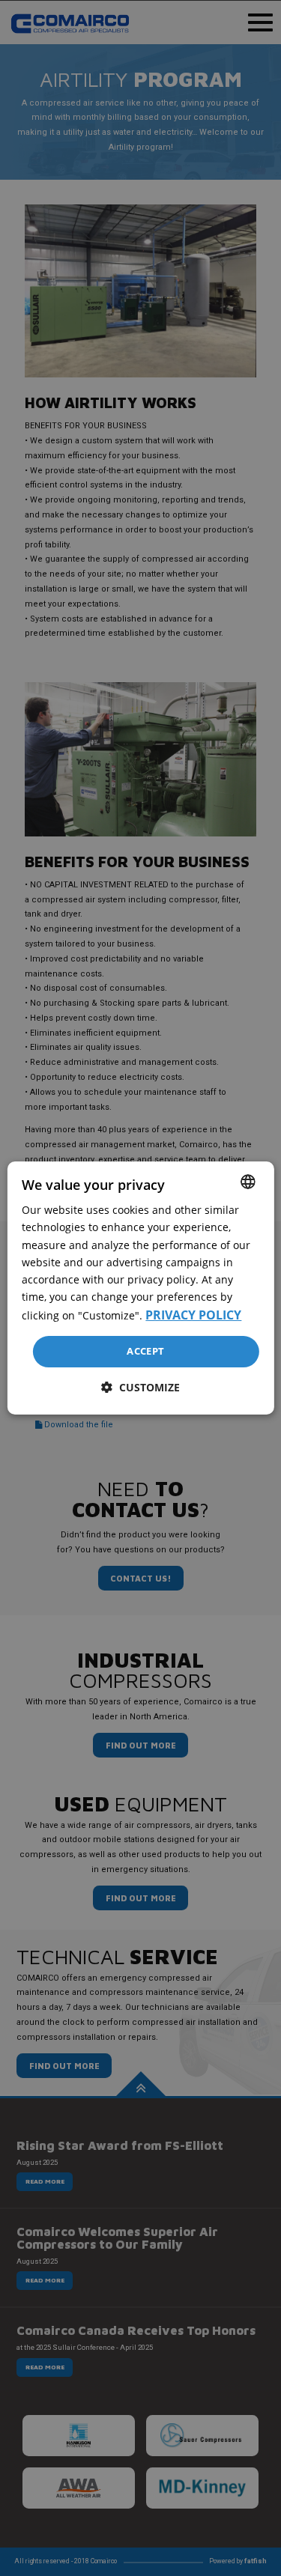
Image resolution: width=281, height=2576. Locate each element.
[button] (140, 1387)
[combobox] (248, 1182)
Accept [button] (145, 1351)
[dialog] (140, 1288)
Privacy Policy (193, 1315)
